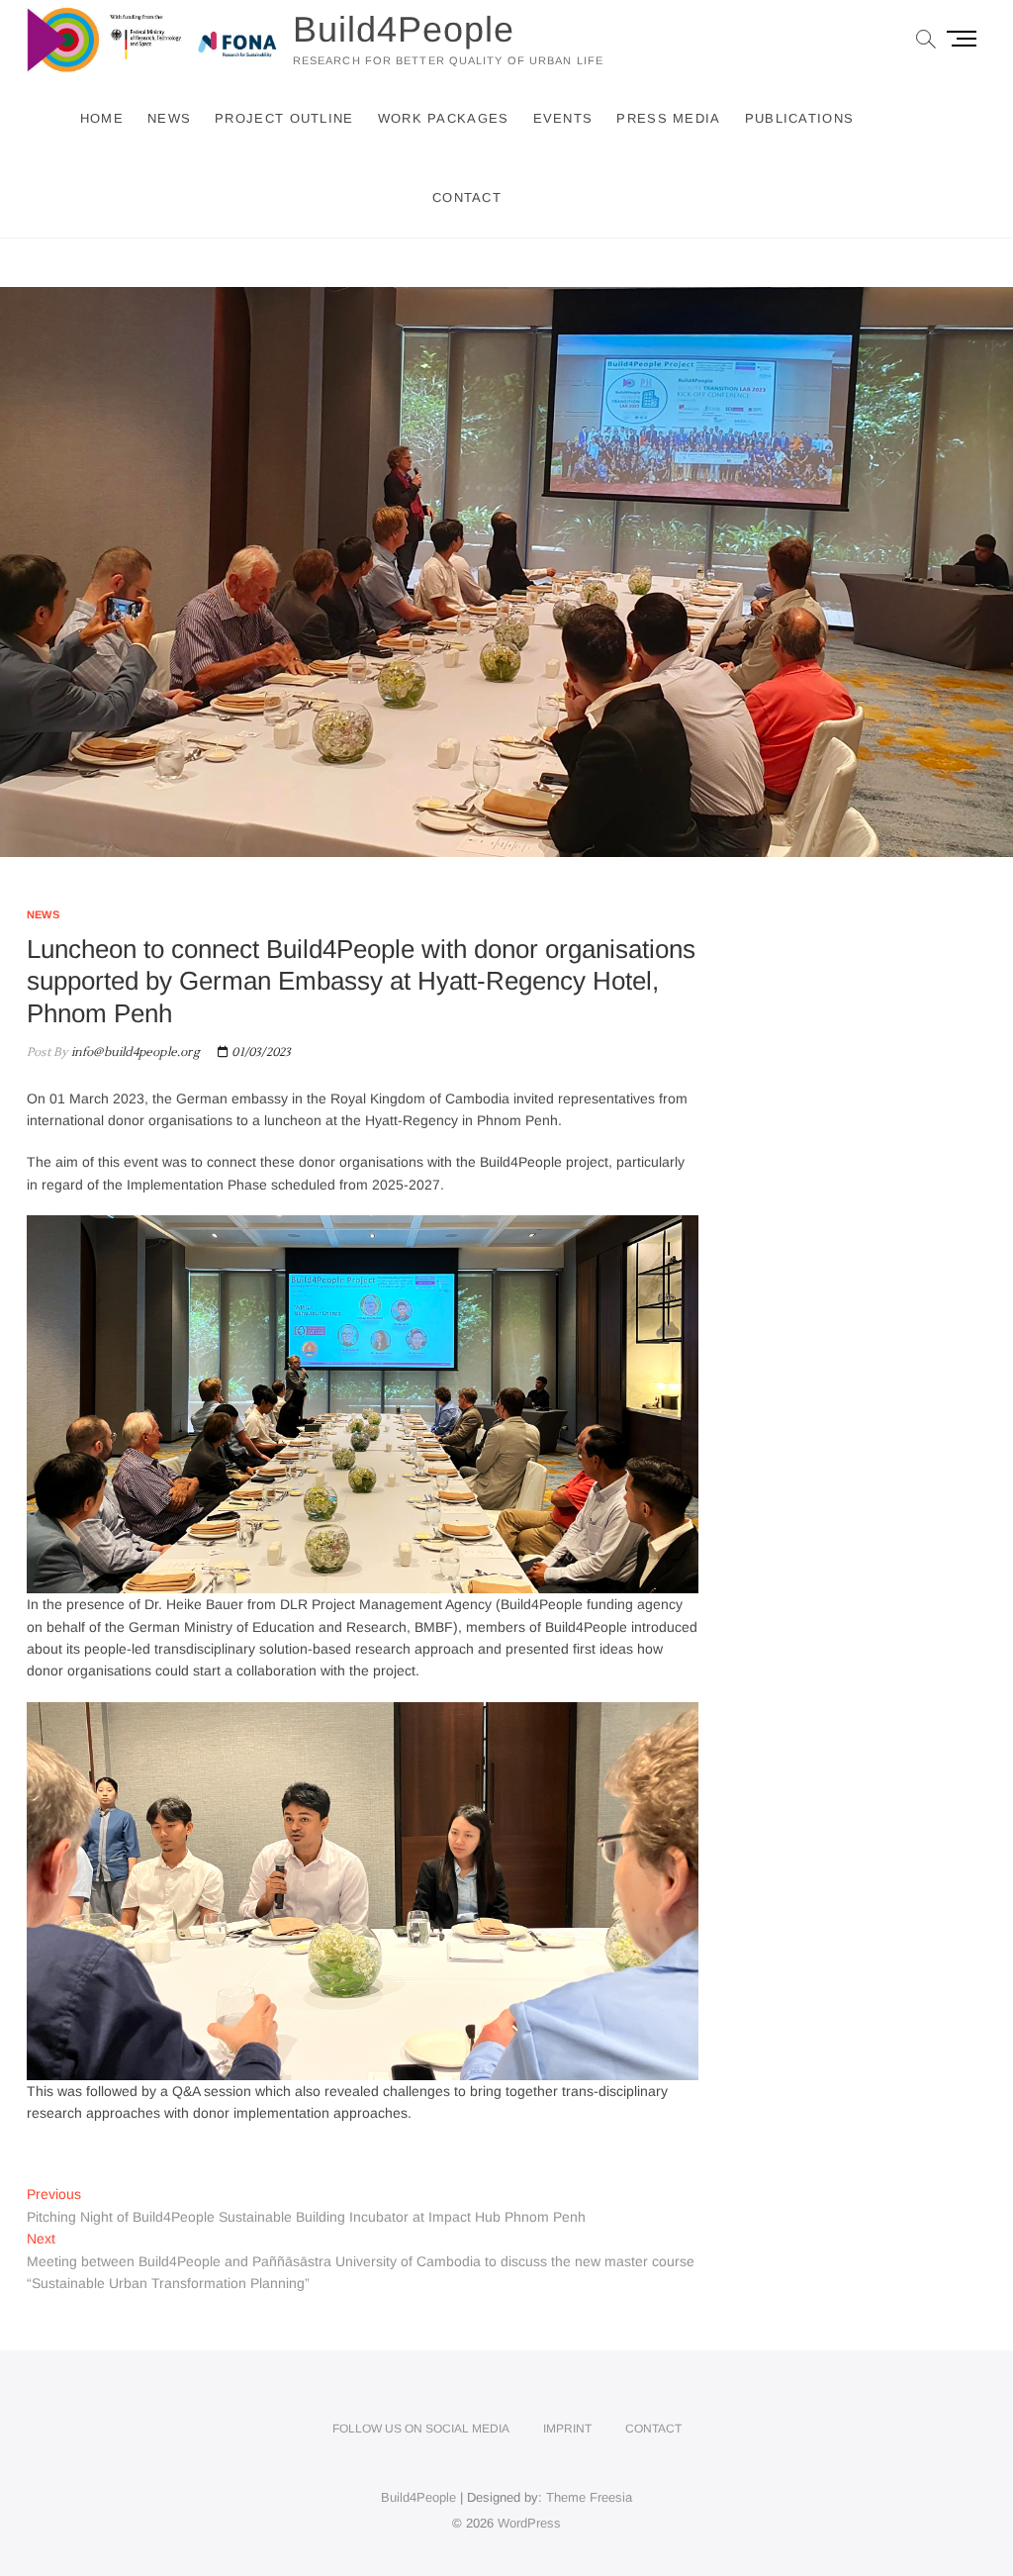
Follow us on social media (421, 2429)
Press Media (668, 118)
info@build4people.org (133, 1052)
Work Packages (444, 118)
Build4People (404, 29)
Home (102, 118)
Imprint (567, 2429)
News (169, 118)
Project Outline (284, 118)
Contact (467, 197)
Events (563, 118)
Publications (800, 118)
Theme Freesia (589, 2497)
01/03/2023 (260, 1052)
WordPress (529, 2523)
